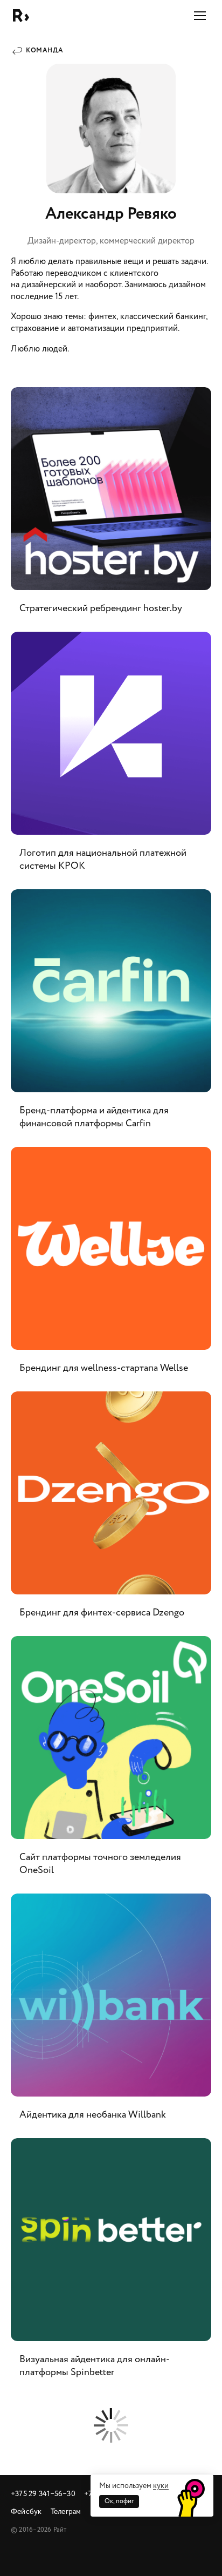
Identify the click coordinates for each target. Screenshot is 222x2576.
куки (161, 2486)
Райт (21, 16)
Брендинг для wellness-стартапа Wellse (111, 1267)
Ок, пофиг (119, 2501)
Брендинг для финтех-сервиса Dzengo (111, 1511)
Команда (44, 50)
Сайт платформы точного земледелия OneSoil (111, 1762)
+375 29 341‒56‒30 (43, 2494)
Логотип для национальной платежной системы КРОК (111, 758)
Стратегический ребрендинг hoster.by (111, 507)
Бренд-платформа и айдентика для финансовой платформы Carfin (111, 1016)
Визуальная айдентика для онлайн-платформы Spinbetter (111, 2264)
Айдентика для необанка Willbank (111, 2013)
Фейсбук (26, 2511)
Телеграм (66, 2511)
